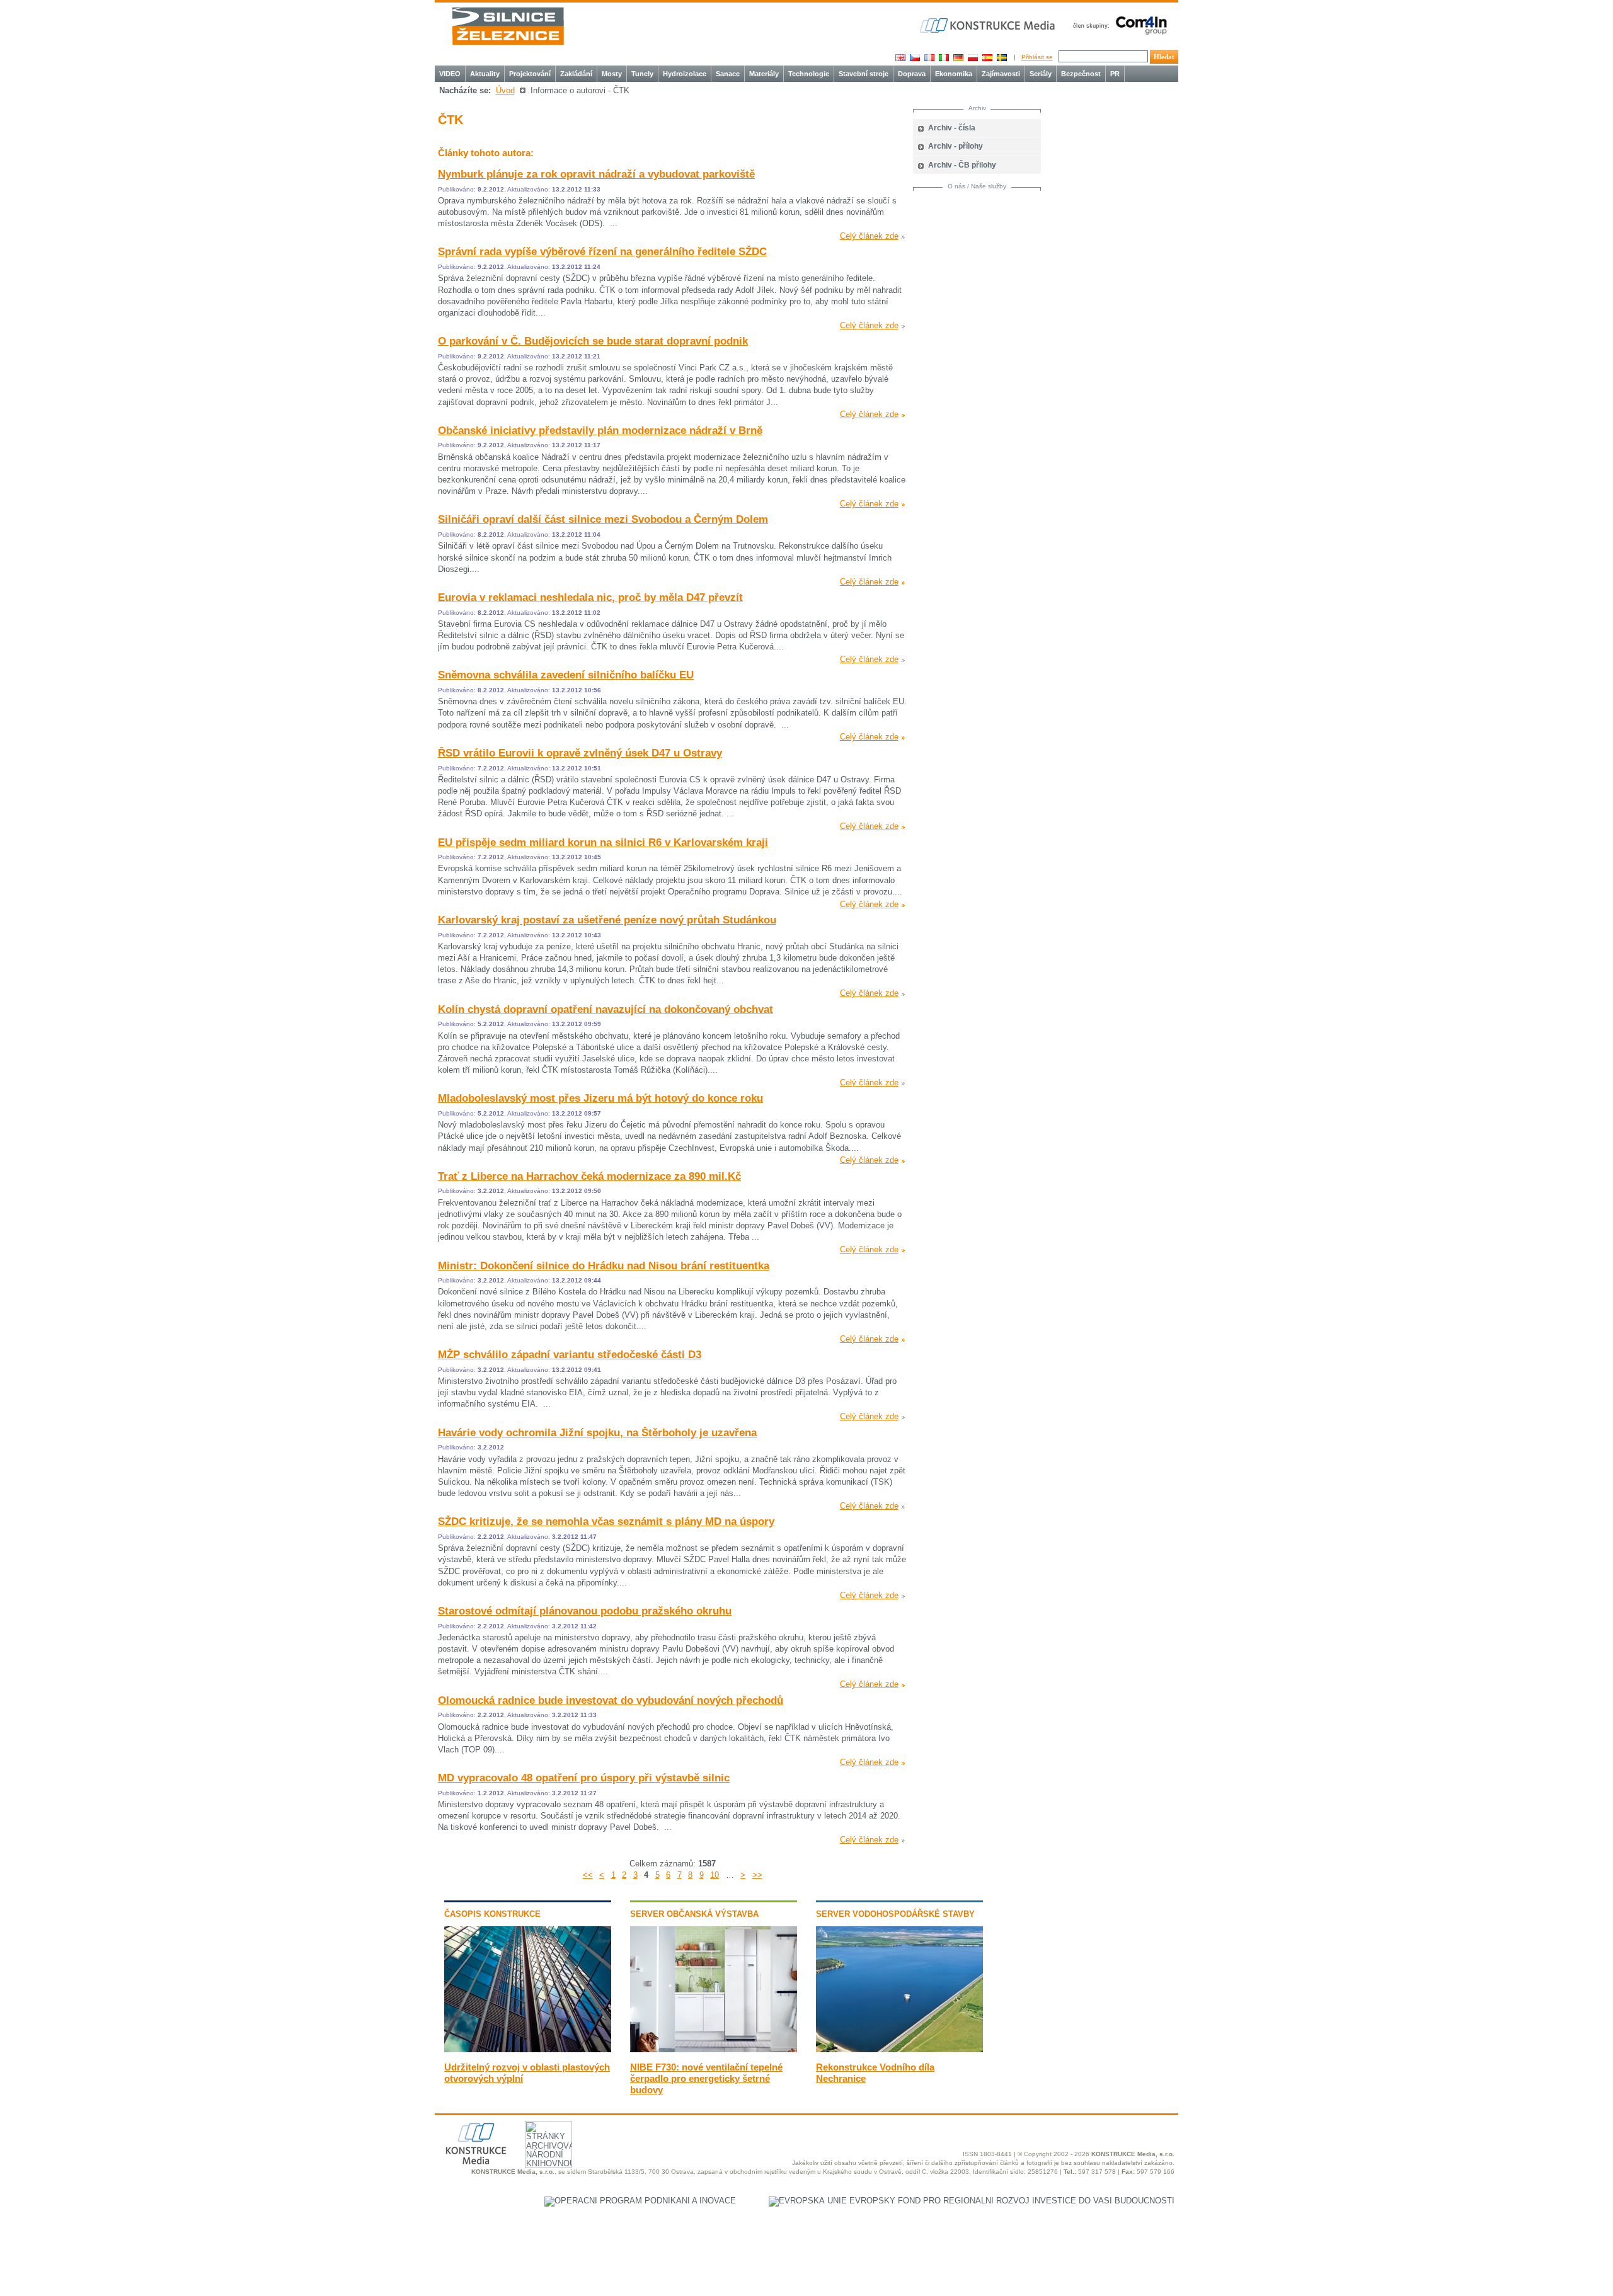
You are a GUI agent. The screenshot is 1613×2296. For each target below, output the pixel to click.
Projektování (530, 74)
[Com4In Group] (1117, 25)
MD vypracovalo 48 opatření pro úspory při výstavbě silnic (584, 1778)
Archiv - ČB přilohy (962, 165)
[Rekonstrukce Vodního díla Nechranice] (899, 2049)
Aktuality (485, 74)
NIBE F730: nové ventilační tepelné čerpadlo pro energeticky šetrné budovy (706, 2078)
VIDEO (450, 74)
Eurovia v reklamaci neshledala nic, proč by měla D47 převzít (590, 597)
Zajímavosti (1001, 74)
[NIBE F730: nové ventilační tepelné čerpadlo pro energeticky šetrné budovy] (714, 2049)
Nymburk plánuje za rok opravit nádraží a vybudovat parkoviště (596, 174)
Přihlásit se (1037, 57)
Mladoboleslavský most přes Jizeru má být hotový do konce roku (600, 1098)
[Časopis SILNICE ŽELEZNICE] (508, 26)
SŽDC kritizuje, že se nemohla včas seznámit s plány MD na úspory (606, 1522)
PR (1115, 74)
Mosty (612, 74)
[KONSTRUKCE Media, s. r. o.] (989, 26)
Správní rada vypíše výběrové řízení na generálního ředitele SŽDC (602, 252)
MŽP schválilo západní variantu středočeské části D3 (570, 1355)
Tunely (642, 74)
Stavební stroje (864, 74)
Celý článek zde (869, 236)
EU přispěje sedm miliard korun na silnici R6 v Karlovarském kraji (603, 842)
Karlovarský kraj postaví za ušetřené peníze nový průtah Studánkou (607, 920)
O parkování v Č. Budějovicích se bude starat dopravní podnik (593, 341)
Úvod (505, 90)
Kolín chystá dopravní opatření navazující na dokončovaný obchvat (606, 1009)
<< (588, 1875)
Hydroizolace (685, 74)
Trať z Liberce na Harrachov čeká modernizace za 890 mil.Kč (589, 1176)
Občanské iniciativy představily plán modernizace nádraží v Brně (600, 431)
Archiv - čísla (952, 128)
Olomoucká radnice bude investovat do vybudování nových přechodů (611, 1700)
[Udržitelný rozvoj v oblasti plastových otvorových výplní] (528, 2049)
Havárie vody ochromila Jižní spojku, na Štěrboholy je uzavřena (597, 1433)
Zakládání (576, 74)
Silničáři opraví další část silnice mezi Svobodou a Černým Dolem (603, 519)
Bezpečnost (1081, 74)
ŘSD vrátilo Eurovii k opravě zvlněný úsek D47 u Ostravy (580, 753)
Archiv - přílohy (956, 146)
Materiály (764, 74)
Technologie (809, 74)
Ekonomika (954, 74)
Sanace (728, 74)
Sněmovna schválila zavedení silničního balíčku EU (566, 675)
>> (757, 1875)
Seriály (1041, 74)
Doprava (912, 74)
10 (715, 1875)
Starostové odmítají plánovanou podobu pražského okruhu (585, 1611)
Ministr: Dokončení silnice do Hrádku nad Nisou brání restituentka (604, 1266)
